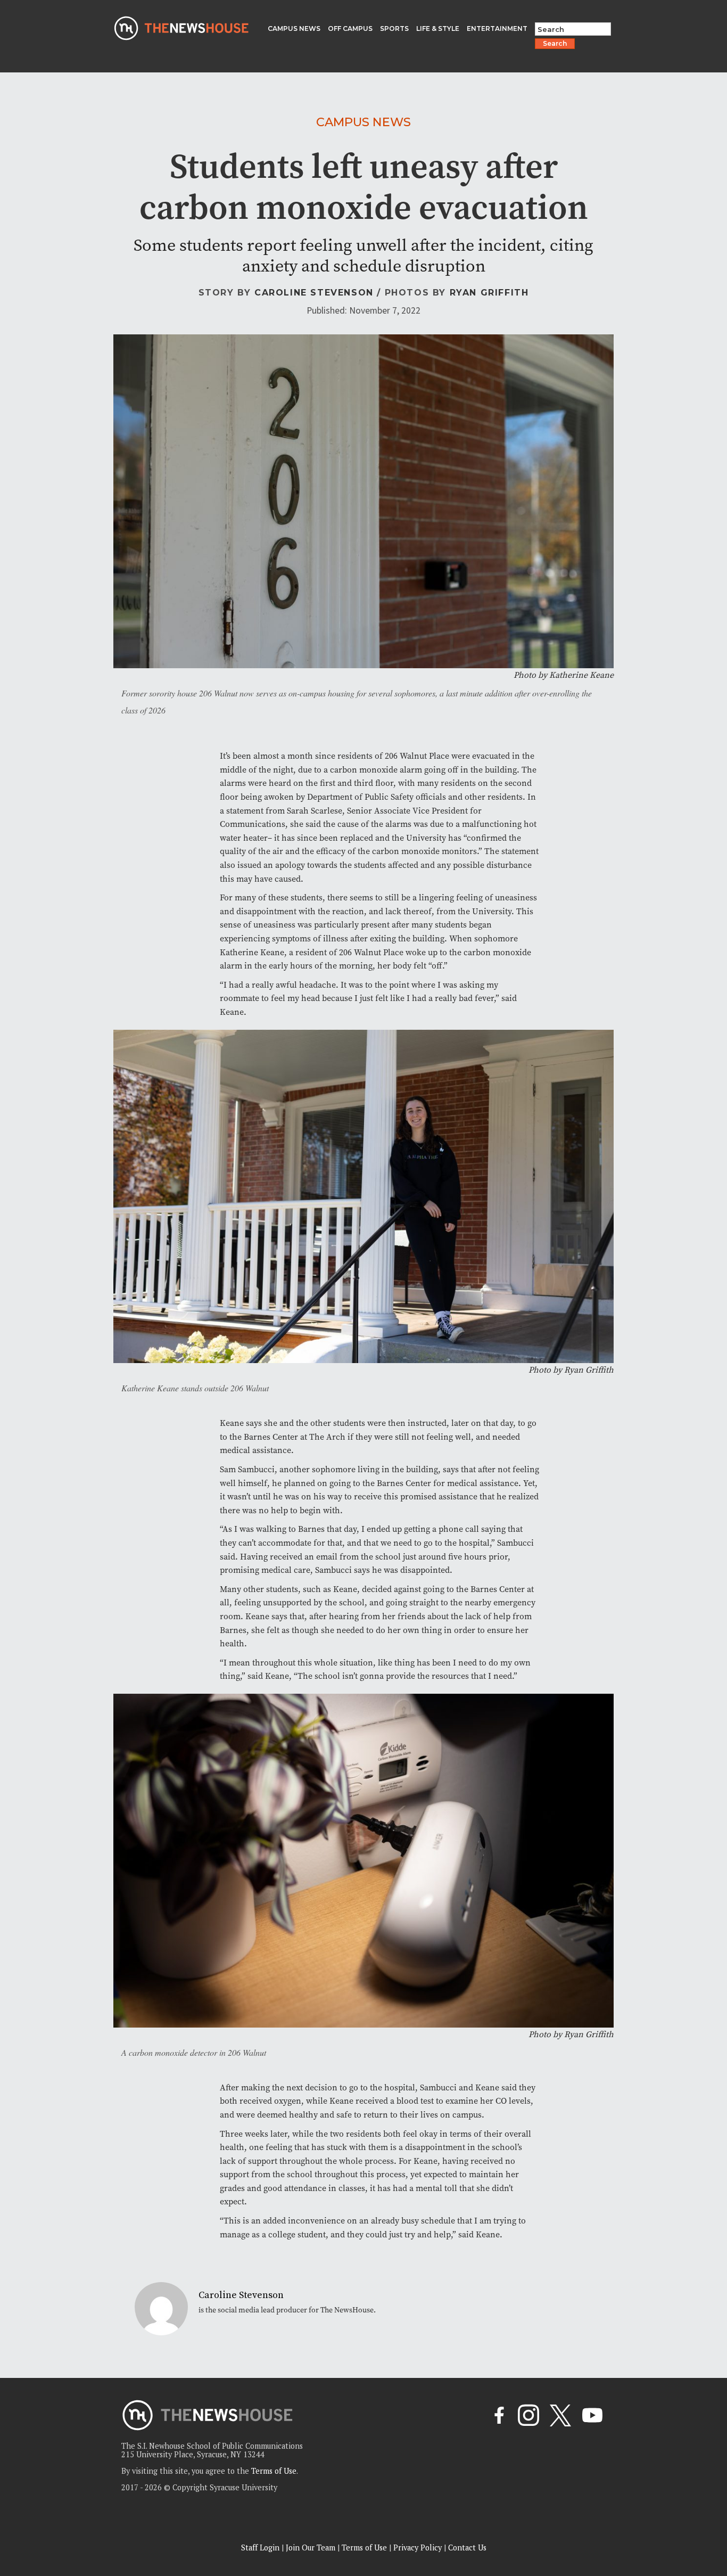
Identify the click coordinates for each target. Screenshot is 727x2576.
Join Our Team (311, 2548)
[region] (138, 2500)
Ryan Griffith (489, 293)
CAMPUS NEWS (294, 28)
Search (555, 43)
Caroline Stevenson (314, 293)
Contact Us (467, 2548)
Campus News (363, 122)
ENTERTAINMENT (497, 28)
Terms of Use (274, 2471)
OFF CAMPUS (350, 28)
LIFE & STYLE (438, 28)
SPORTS (394, 28)
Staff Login (260, 2548)
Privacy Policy (418, 2548)
